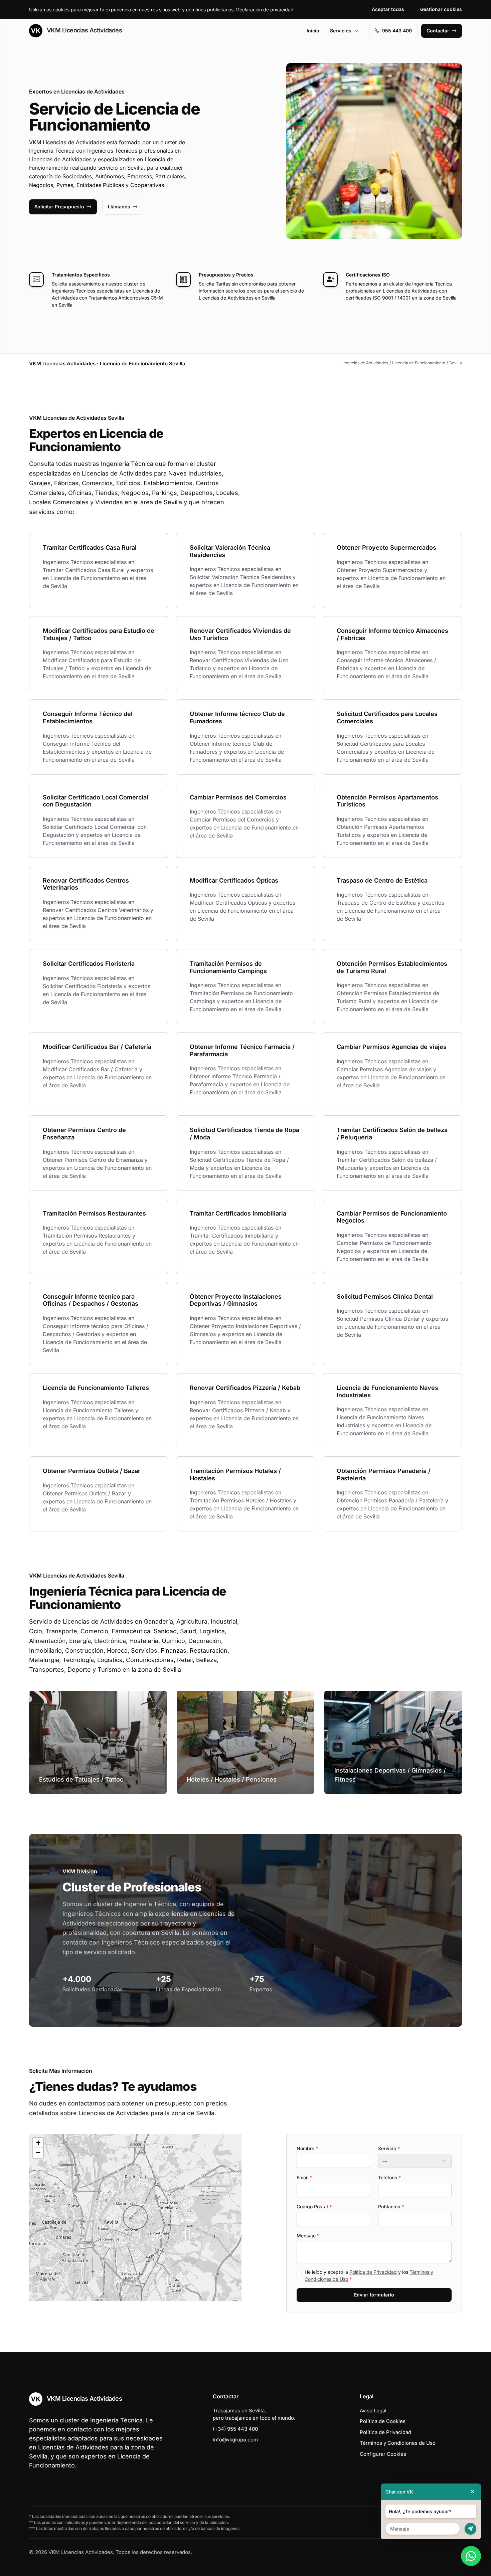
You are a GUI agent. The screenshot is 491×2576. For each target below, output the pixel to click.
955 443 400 (397, 31)
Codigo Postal (314, 2206)
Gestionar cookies (441, 9)
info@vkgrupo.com (235, 2440)
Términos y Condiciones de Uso (398, 2443)
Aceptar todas (388, 9)
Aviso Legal (373, 2411)
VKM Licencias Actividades (84, 30)
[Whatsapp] (471, 2556)
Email (304, 2177)
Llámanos (119, 207)
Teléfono (389, 2177)
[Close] (473, 2492)
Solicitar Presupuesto (59, 207)
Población (391, 2206)
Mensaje (308, 2236)
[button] (135, 2217)
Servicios (341, 31)
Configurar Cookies (383, 2454)
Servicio (389, 2148)
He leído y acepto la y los (369, 2275)
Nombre (307, 2148)
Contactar (438, 31)
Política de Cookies (383, 2421)
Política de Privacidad (373, 2272)
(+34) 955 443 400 (235, 2429)
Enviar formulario (374, 2295)
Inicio (313, 31)
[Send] (470, 2529)
